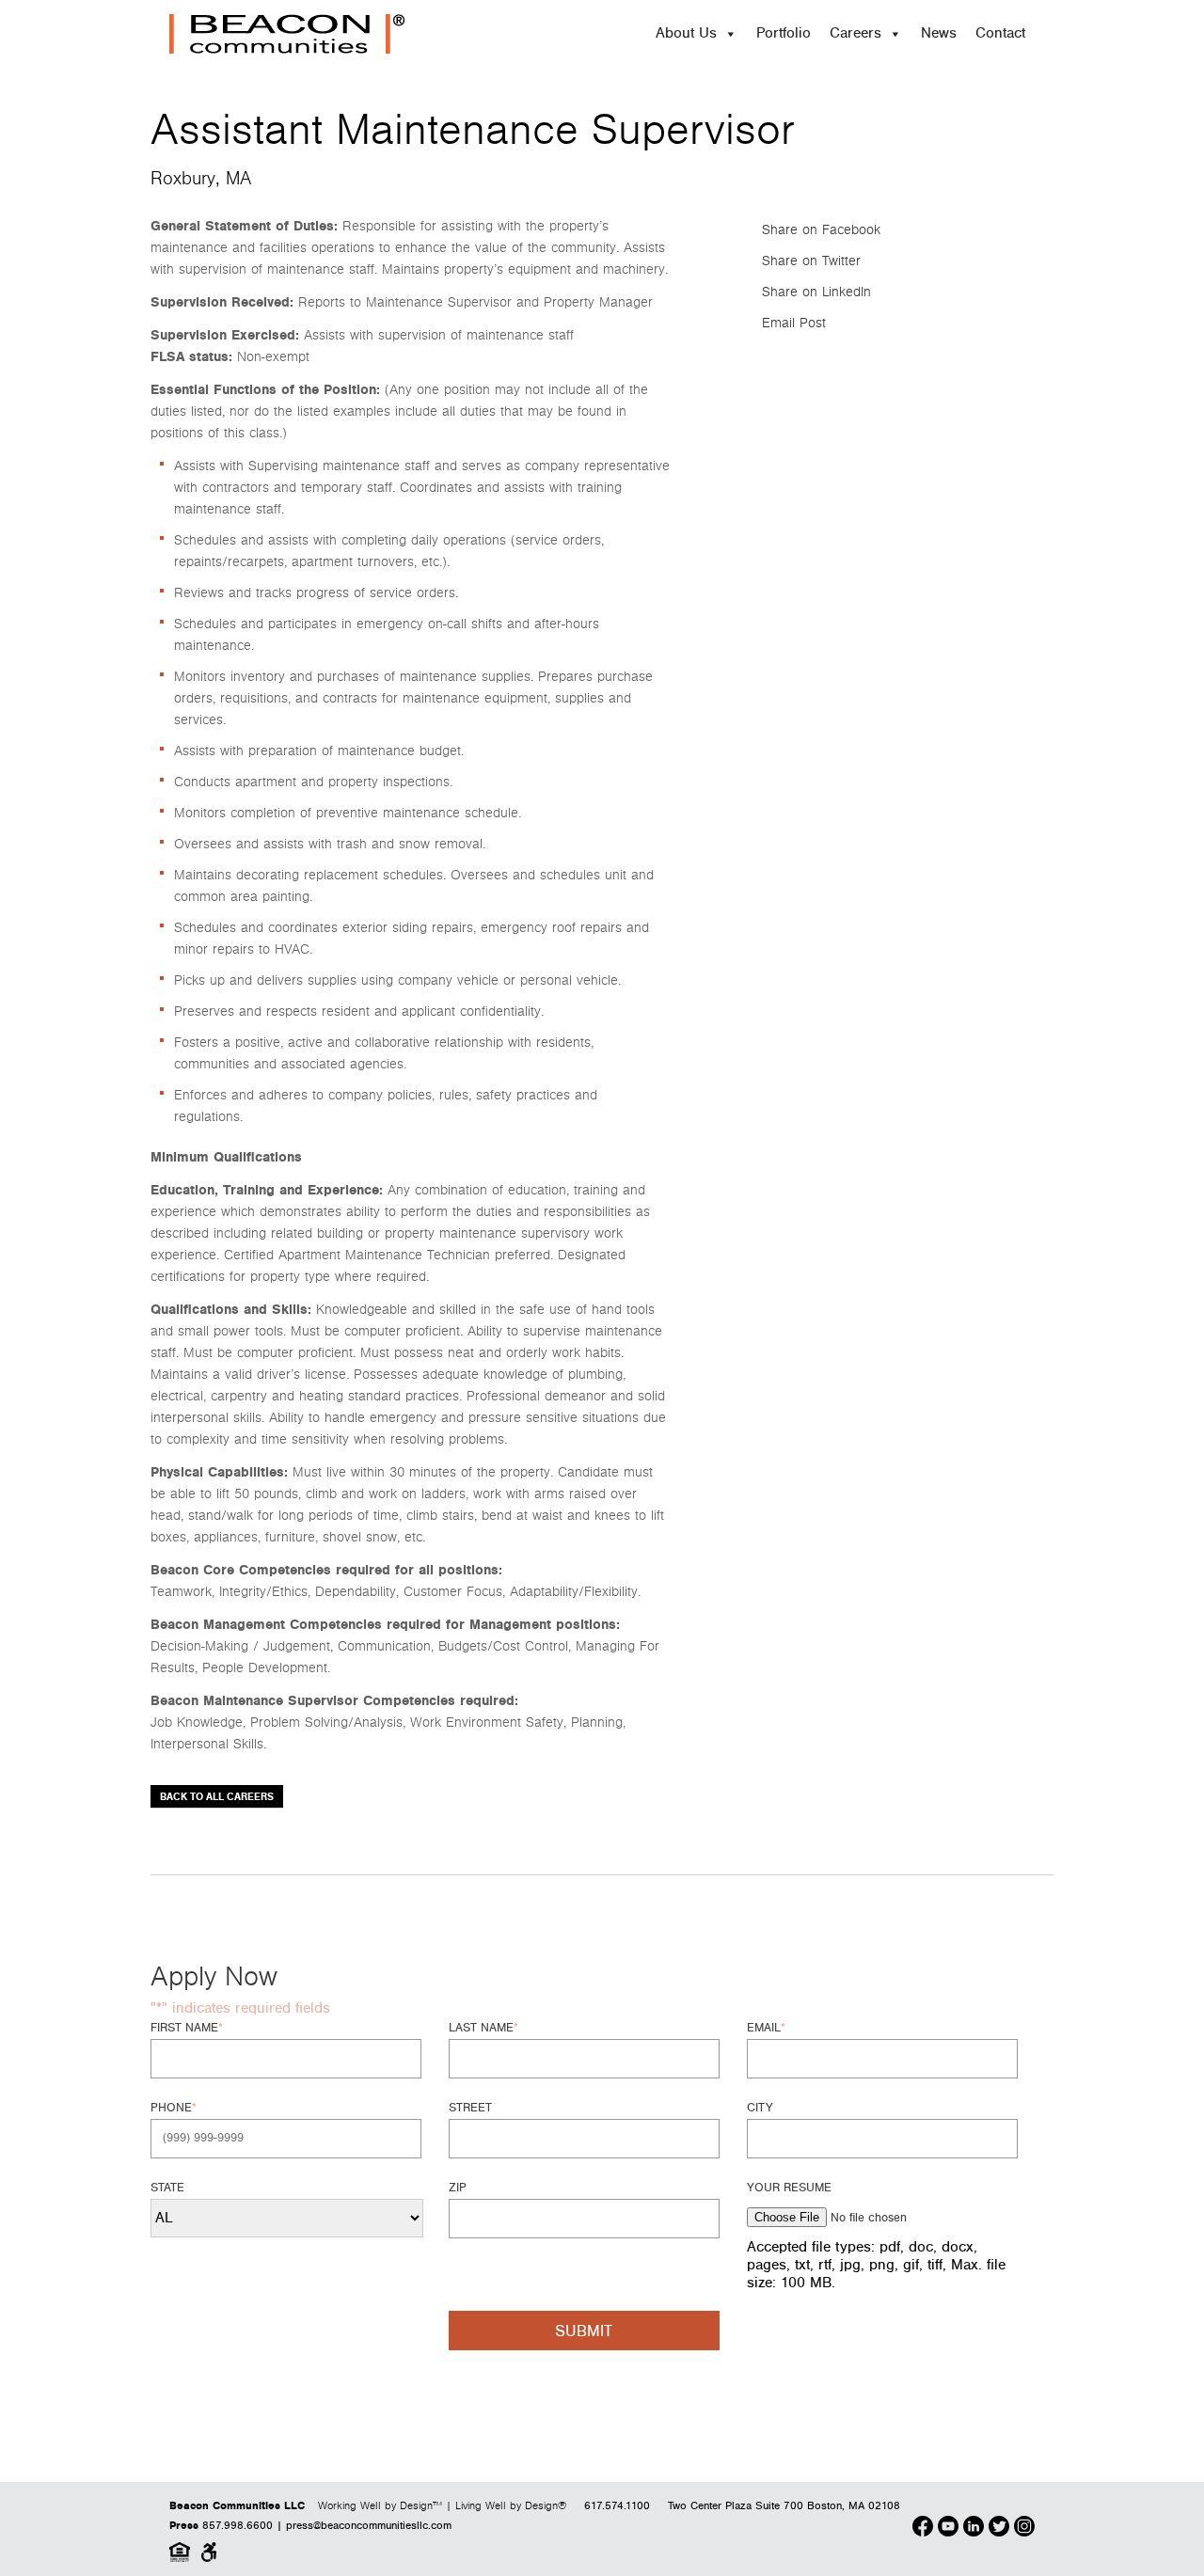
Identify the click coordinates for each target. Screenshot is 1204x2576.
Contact (1000, 33)
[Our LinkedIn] (974, 2529)
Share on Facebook (821, 230)
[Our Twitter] (999, 2529)
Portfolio (784, 33)
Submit (584, 2331)
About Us (686, 33)
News (939, 33)
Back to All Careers (217, 1797)
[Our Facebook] (923, 2529)
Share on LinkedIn (816, 292)
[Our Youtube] (948, 2529)
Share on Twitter (811, 261)
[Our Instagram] (1024, 2529)
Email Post (794, 323)
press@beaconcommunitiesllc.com (369, 2526)
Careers (855, 33)
